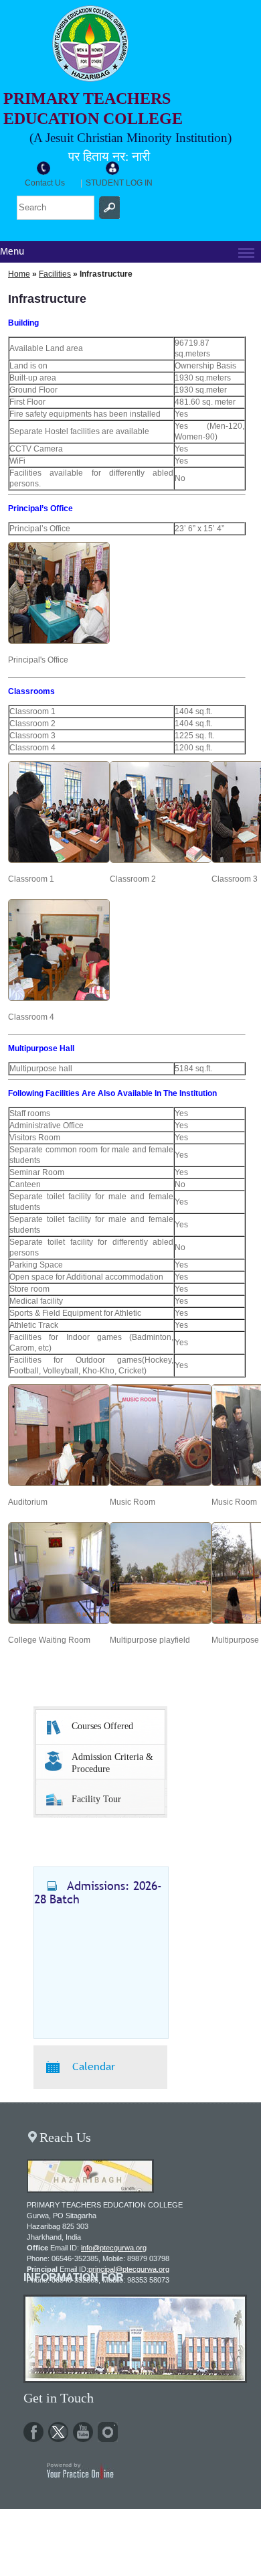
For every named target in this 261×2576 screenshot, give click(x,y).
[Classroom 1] (59, 860)
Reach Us (65, 2137)
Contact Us (45, 183)
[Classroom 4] (59, 998)
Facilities (55, 274)
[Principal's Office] (59, 641)
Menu (12, 252)
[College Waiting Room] (59, 1621)
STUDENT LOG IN (119, 183)
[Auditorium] (59, 1483)
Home (19, 274)
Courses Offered (102, 1726)
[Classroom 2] (161, 860)
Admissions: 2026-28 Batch (98, 1892)
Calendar (94, 2066)
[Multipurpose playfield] (161, 1621)
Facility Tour (96, 1799)
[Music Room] (161, 1483)
